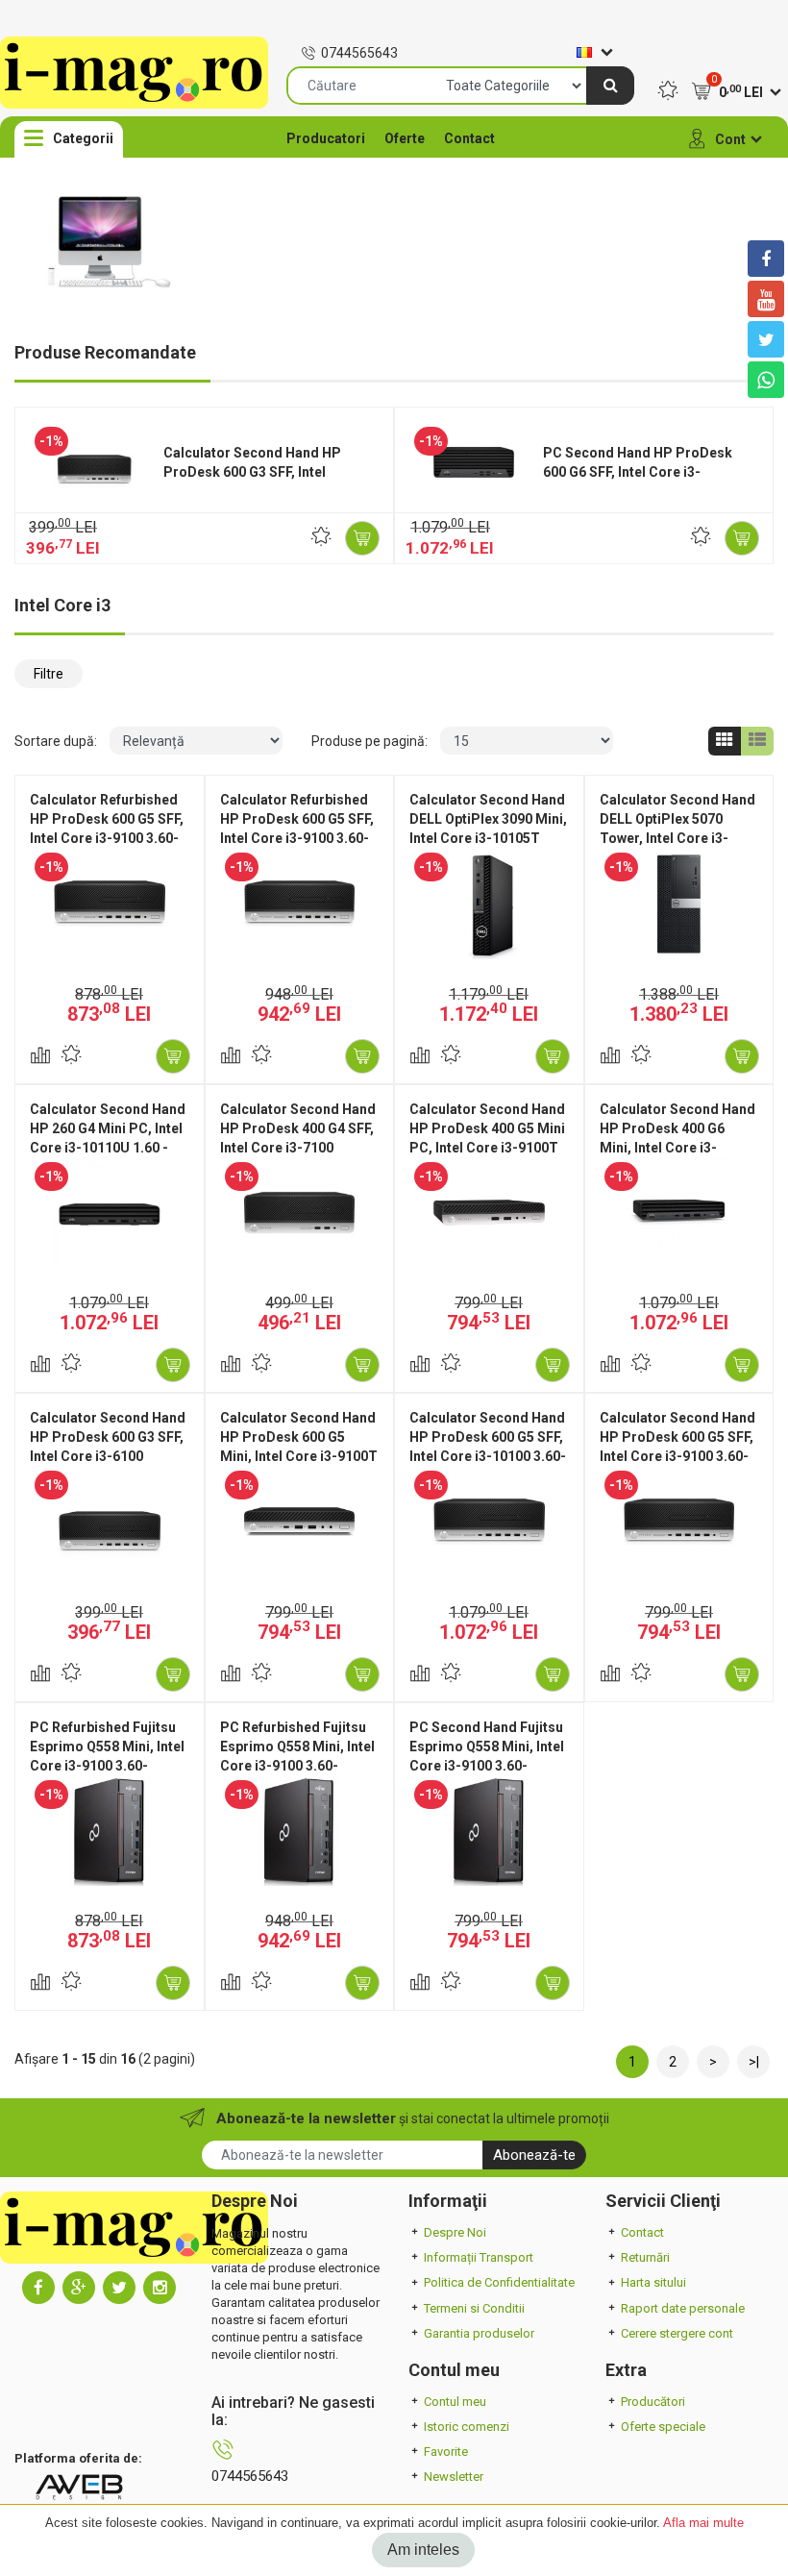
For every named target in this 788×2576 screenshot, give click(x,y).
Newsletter (454, 2477)
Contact (469, 138)
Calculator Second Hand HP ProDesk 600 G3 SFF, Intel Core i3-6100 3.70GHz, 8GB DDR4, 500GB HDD (108, 1456)
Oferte (405, 138)
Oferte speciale (663, 2427)
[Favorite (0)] (668, 92)
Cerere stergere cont (677, 2333)
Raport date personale (683, 2308)
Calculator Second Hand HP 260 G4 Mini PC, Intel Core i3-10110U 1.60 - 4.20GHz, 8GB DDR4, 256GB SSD (108, 1148)
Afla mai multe (703, 2523)
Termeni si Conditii (474, 2308)
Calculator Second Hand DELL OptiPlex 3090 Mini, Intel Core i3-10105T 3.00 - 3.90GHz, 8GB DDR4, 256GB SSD (488, 838)
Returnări (645, 2257)
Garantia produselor (479, 2333)
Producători (653, 2402)
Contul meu (455, 2402)
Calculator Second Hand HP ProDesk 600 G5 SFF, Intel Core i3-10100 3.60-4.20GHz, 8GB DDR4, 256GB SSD (488, 1456)
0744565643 (359, 53)
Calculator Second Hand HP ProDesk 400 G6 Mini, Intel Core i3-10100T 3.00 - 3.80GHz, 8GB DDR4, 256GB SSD (677, 1148)
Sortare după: (56, 741)
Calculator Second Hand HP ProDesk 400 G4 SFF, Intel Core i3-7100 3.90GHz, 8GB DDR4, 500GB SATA (298, 1148)
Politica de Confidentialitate (499, 2282)
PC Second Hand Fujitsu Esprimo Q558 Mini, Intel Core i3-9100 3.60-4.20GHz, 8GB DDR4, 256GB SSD (487, 1766)
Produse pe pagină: (369, 741)
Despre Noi (455, 2232)
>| (754, 2062)
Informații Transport (479, 2257)
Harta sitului (653, 2282)
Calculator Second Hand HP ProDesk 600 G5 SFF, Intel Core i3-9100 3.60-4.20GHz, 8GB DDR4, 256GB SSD (677, 1456)
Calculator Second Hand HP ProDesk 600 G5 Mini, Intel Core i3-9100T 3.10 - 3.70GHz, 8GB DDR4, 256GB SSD (299, 1456)
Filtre (49, 674)
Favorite (446, 2452)
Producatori (326, 138)
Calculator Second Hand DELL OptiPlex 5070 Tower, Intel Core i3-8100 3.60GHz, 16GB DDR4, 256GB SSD (677, 838)
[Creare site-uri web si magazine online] (79, 2486)
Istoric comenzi (467, 2427)
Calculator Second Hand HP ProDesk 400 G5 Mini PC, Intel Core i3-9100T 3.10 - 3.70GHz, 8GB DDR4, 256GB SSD (487, 1148)
